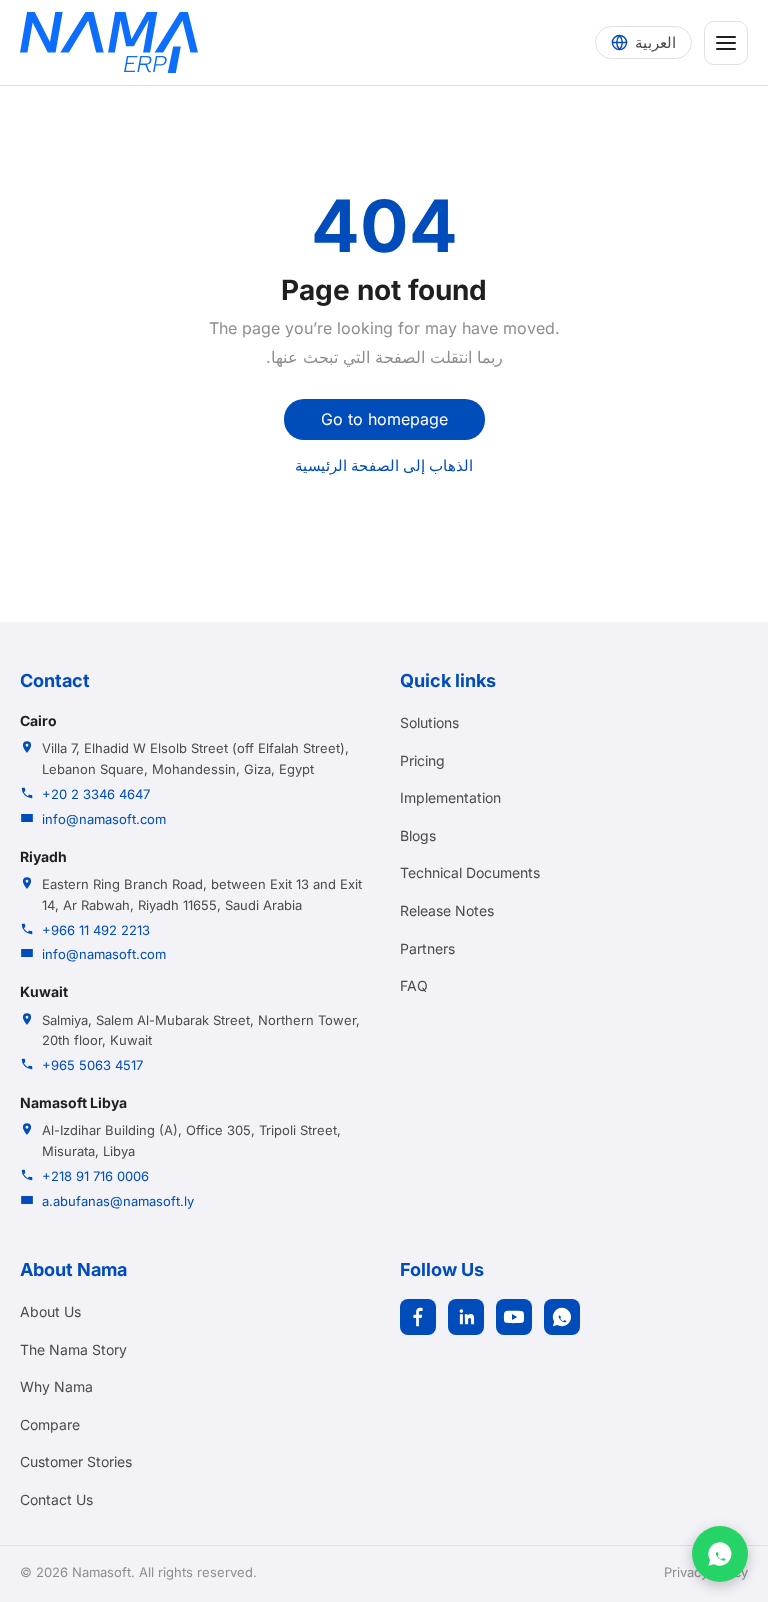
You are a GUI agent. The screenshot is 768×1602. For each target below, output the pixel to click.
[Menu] (726, 43)
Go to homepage (384, 419)
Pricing (422, 760)
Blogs (418, 835)
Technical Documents (470, 872)
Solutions (429, 722)
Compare (50, 1424)
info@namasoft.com (104, 819)
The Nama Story (73, 1349)
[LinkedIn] (466, 1317)
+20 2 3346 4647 (96, 794)
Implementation (450, 797)
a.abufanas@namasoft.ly (118, 1201)
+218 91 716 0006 (95, 1176)
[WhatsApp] (562, 1317)
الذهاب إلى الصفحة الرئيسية (384, 465)
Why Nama (56, 1386)
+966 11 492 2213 (96, 930)
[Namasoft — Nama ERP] (109, 42)
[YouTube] (514, 1317)
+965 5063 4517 (92, 1065)
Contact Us (56, 1499)
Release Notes (447, 910)
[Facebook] (418, 1317)
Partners (427, 948)
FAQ (414, 985)
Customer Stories (76, 1461)
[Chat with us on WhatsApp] (720, 1554)
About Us (50, 1311)
